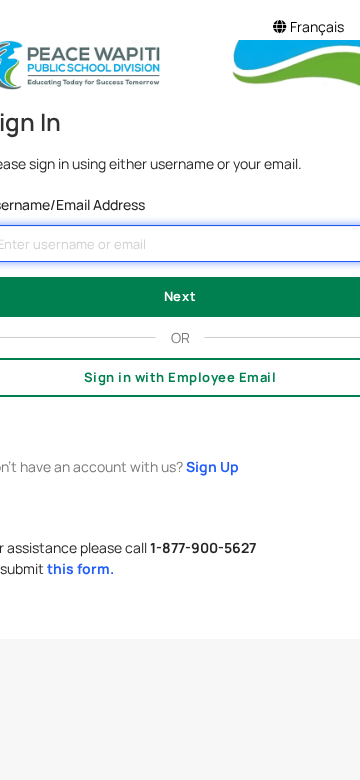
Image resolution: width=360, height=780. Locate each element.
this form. (80, 568)
